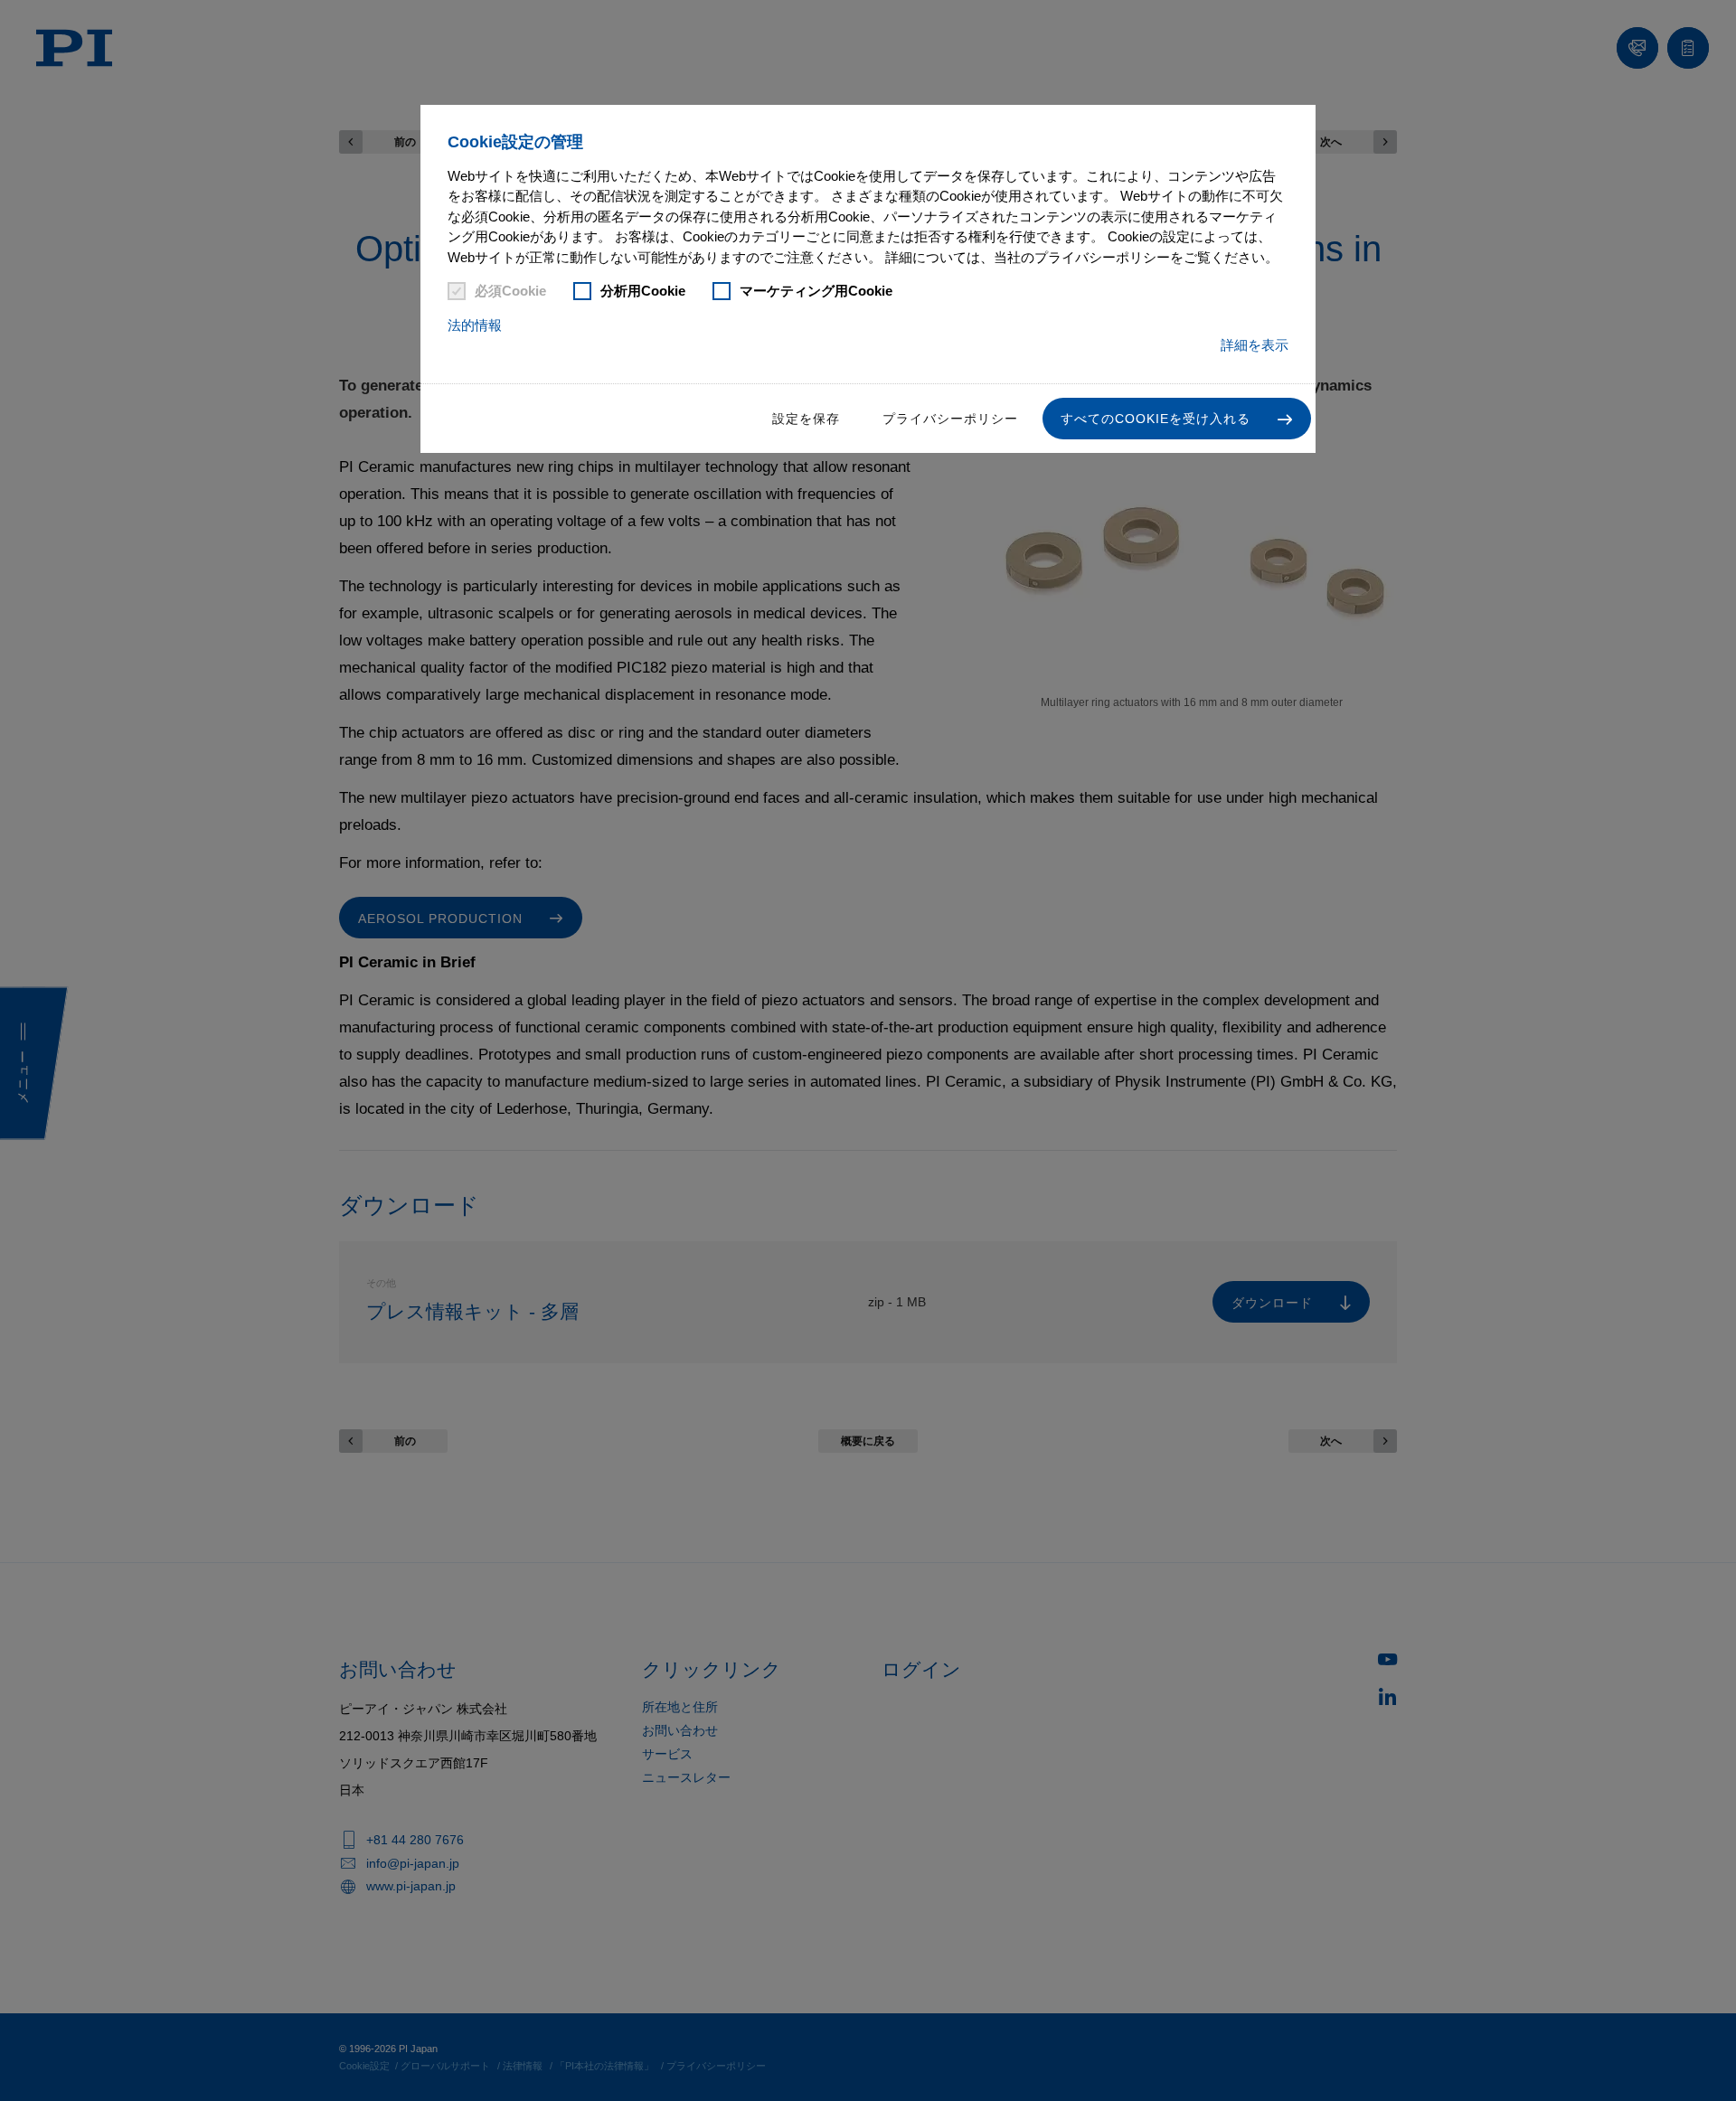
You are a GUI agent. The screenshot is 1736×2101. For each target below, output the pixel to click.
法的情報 (475, 325)
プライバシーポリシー (950, 419)
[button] (1177, 419)
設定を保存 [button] (806, 419)
